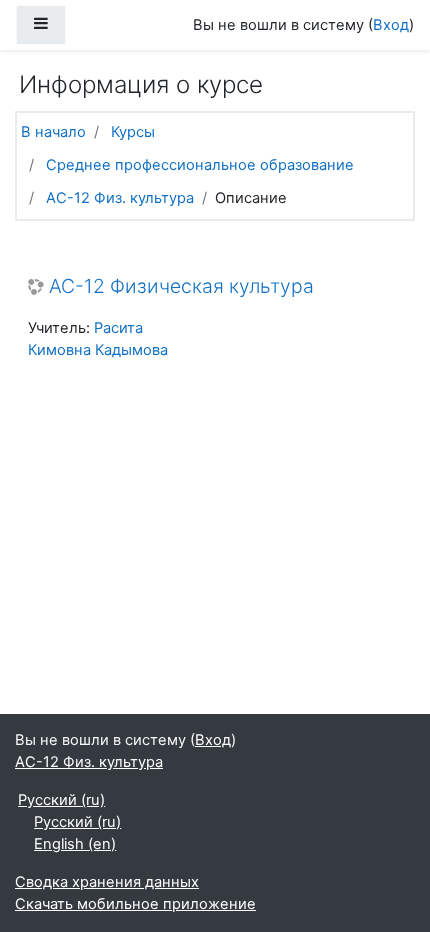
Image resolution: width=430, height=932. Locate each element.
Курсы (133, 132)
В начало (53, 132)
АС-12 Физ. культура (120, 198)
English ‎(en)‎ (75, 844)
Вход (391, 25)
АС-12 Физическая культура (181, 286)
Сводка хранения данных (107, 882)
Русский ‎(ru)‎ (61, 800)
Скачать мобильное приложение (135, 904)
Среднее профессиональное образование (200, 165)
